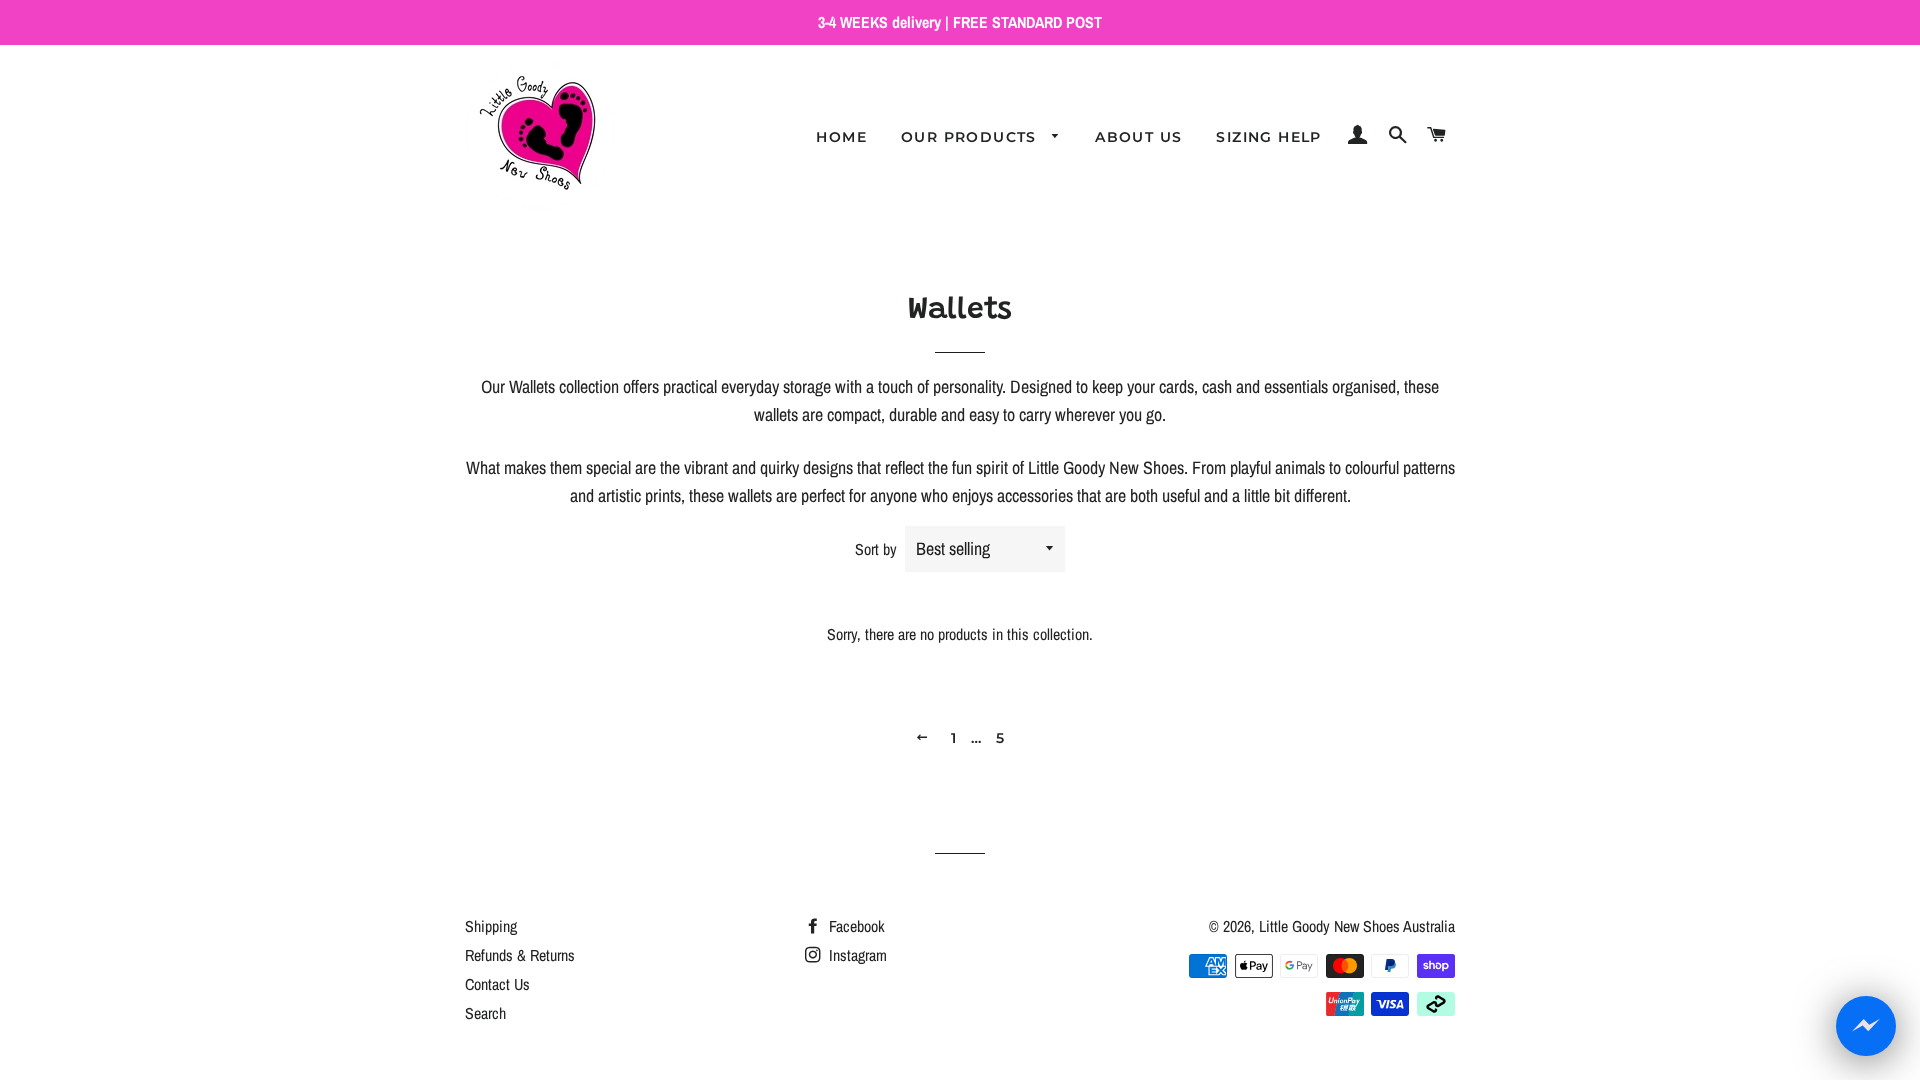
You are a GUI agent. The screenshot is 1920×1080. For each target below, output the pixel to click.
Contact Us (497, 984)
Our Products (971, 137)
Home (841, 137)
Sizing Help (1268, 137)
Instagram (856, 955)
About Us (1138, 137)
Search (485, 1013)
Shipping (491, 926)
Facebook (855, 926)
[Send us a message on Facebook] (1866, 1026)
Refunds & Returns (520, 955)
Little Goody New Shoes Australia (1357, 926)
